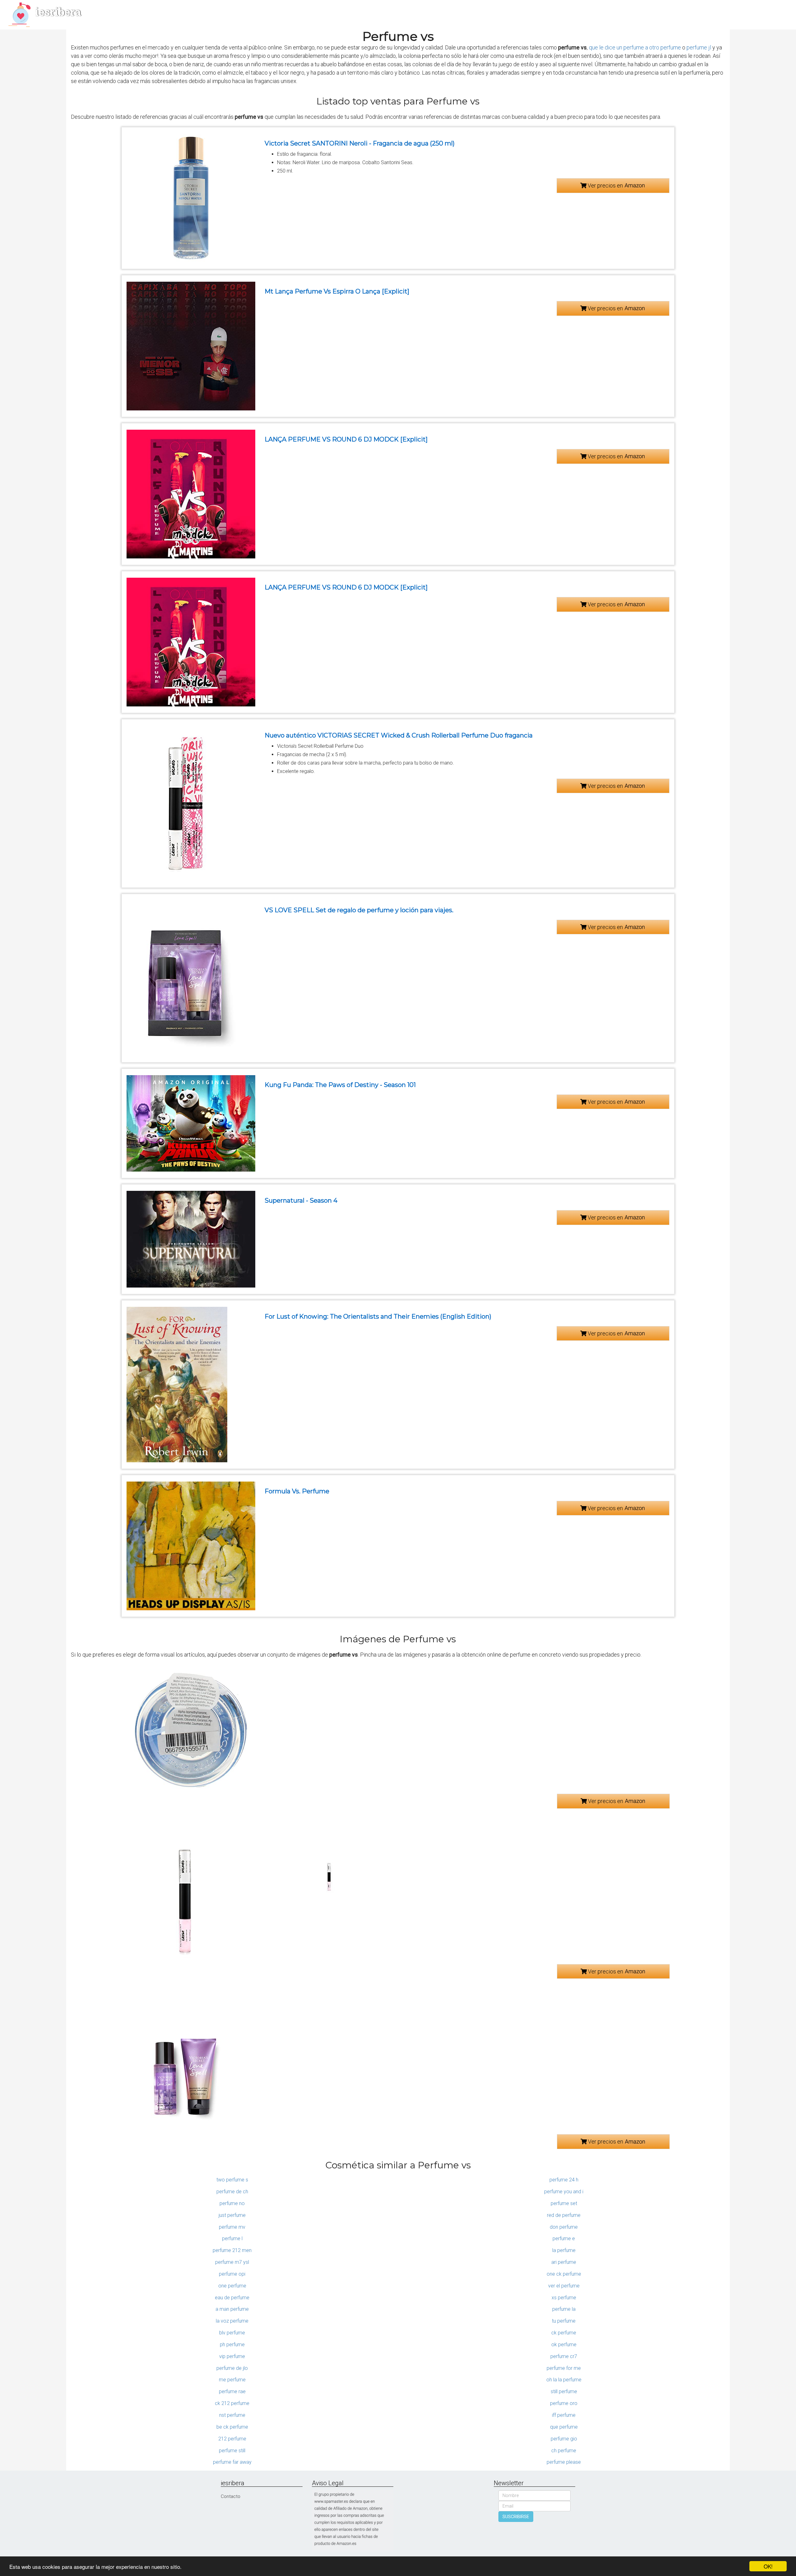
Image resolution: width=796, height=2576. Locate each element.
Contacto (231, 2496)
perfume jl (699, 47)
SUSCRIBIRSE (516, 2517)
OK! (768, 2566)
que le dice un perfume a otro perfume (635, 47)
